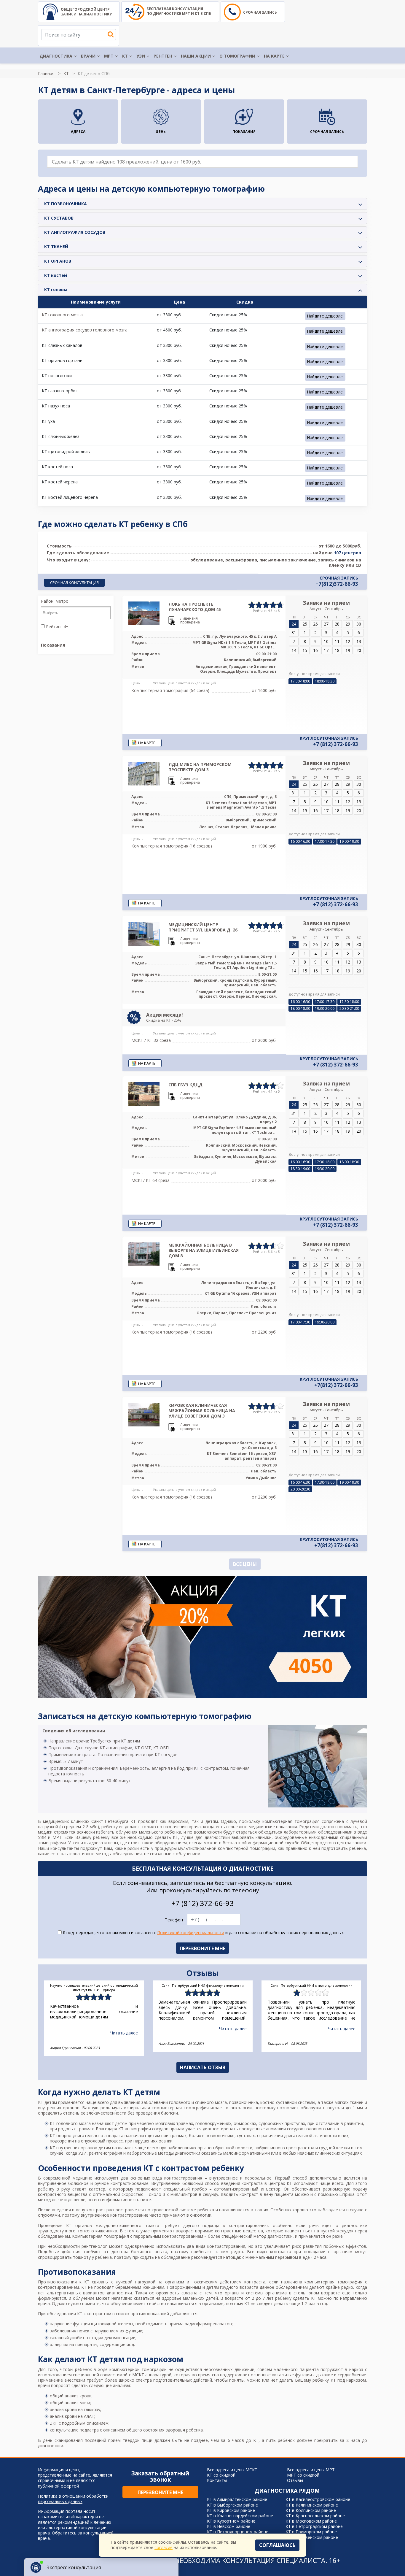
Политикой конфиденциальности (191, 1933)
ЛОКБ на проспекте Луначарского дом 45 (195, 607)
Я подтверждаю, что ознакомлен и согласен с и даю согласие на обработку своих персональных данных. (203, 1933)
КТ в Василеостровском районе (318, 2499)
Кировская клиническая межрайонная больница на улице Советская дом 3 (202, 1411)
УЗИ (141, 56)
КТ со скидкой (221, 2475)
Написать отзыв (203, 2067)
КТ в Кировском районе (231, 2510)
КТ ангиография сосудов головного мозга (85, 330)
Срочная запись (260, 12)
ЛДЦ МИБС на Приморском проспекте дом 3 (200, 767)
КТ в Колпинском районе (311, 2510)
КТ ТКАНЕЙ (56, 246)
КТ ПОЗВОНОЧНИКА (66, 204)
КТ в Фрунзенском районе (312, 2537)
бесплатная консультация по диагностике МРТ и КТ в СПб (179, 11)
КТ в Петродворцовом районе (238, 2532)
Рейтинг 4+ (57, 627)
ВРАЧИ (88, 56)
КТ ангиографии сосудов (143, 2129)
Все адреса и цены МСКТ (232, 2470)
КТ (125, 56)
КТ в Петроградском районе (314, 2526)
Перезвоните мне (160, 2492)
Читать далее (124, 2033)
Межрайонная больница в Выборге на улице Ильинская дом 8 (204, 1250)
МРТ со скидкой (303, 2475)
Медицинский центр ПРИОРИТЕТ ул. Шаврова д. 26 (203, 927)
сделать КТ (166, 1837)
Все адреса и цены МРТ (311, 2470)
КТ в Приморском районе (311, 2532)
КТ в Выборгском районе (232, 2505)
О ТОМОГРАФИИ (237, 56)
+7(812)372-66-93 (337, 584)
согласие (164, 2547)
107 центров (347, 553)
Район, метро (55, 601)
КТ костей (56, 275)
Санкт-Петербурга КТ (114, 1821)
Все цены (245, 1564)
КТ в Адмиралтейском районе (237, 2499)
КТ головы (56, 289)
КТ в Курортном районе (231, 2521)
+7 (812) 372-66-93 (336, 744)
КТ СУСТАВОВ (59, 218)
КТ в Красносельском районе (315, 2516)
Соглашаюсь (277, 2545)
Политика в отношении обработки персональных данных (73, 2499)
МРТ (109, 56)
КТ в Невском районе (229, 2526)
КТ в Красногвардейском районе (240, 2516)
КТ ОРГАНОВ (58, 261)
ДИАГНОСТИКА (56, 56)
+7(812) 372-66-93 (336, 1385)
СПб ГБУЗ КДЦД (185, 1085)
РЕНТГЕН (163, 56)
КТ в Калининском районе (312, 2505)
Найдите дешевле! (325, 316)
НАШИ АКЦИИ (196, 56)
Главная (46, 73)
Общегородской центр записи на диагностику (86, 12)
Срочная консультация (74, 583)
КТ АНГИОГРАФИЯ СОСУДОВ (75, 232)
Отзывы (295, 2480)
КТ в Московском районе (311, 2521)
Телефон (174, 1920)
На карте (274, 56)
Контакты (217, 2480)
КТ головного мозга (62, 315)
